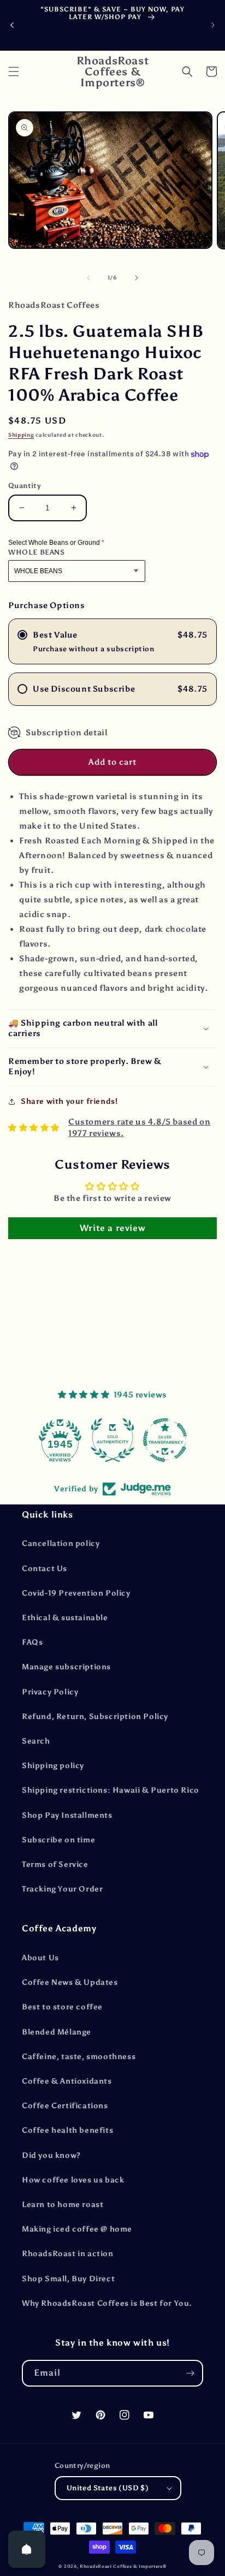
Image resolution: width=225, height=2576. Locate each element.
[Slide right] (137, 278)
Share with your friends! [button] (69, 1101)
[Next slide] (213, 25)
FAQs (32, 1642)
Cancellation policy (61, 1543)
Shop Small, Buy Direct (68, 2279)
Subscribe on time (58, 1840)
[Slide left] (88, 278)
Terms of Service (55, 1864)
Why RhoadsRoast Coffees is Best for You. (107, 2303)
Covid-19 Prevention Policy (76, 1593)
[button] (14, 72)
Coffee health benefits (67, 2130)
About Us (40, 1958)
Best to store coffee (62, 2007)
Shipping (21, 435)
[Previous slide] (12, 25)
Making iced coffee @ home (77, 2229)
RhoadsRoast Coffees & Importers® (123, 2566)
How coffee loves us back (73, 2180)
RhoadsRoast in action (68, 2254)
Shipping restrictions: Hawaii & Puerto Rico (111, 1790)
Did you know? (51, 2155)
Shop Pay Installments (67, 1815)
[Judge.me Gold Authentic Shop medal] (65, 1440)
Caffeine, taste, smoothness (79, 2057)
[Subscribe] (190, 2373)
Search (36, 1741)
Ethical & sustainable (65, 1618)
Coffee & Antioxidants (67, 2081)
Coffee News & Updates (70, 1982)
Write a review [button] (112, 1228)
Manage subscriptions (66, 1667)
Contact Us (45, 1569)
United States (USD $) (108, 2488)
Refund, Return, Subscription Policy (95, 1717)
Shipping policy (53, 1766)
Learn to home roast (63, 2205)
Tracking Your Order (62, 1889)
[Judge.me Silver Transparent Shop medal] (117, 1440)
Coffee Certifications (65, 2106)
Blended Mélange (57, 2032)
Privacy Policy (50, 1692)
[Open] (27, 2549)
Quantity (25, 486)
